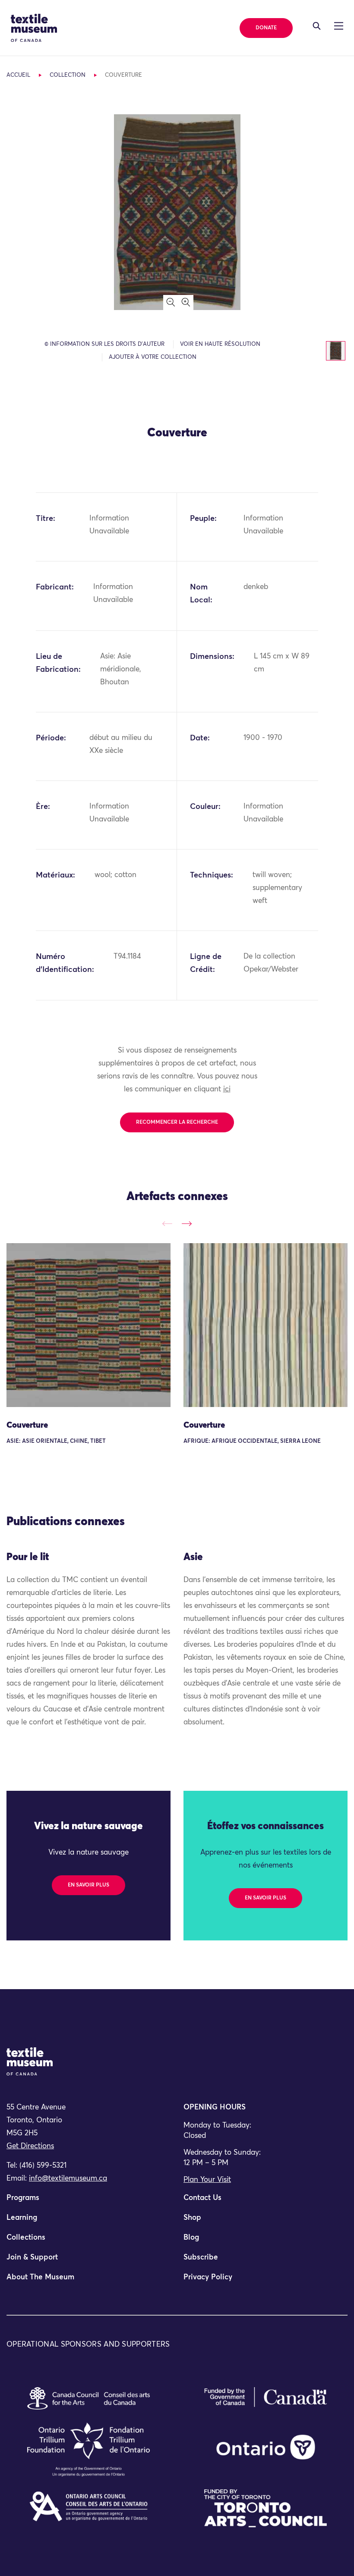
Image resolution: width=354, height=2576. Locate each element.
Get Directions (30, 2146)
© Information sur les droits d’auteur (104, 344)
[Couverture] (88, 1325)
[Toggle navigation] (317, 26)
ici (227, 1089)
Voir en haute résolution (220, 344)
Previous (167, 1224)
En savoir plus (88, 1885)
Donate (266, 28)
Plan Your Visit (207, 2180)
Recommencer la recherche (177, 1122)
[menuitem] (88, 2202)
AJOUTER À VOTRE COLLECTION (153, 357)
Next (187, 1224)
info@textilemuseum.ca (68, 2179)
